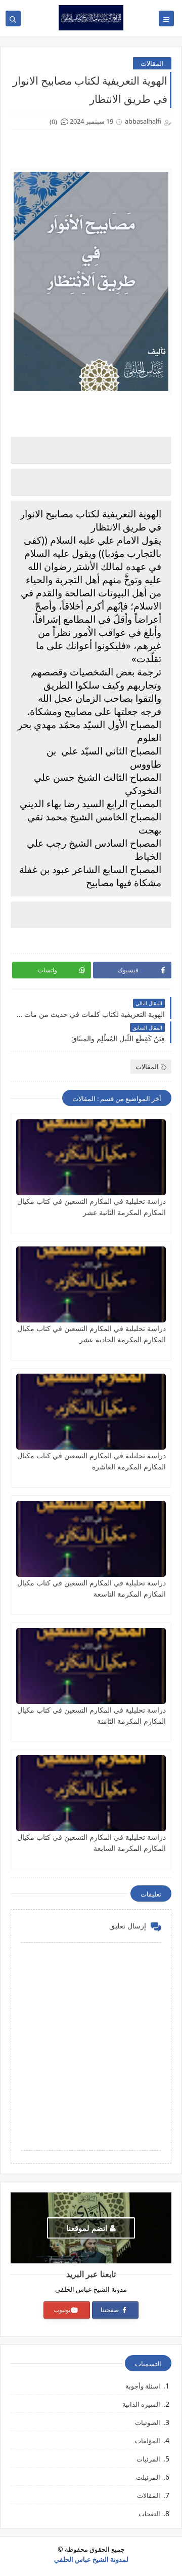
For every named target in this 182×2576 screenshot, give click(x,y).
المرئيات (148, 2459)
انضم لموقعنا (87, 2228)
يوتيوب (62, 2310)
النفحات (149, 2514)
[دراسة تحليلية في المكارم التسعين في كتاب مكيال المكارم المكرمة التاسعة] (91, 1539)
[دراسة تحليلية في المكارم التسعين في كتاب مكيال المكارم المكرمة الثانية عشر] (91, 1157)
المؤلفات (148, 2441)
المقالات (152, 63)
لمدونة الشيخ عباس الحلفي (91, 2559)
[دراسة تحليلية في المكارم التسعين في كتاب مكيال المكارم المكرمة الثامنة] (91, 1666)
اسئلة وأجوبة (143, 2386)
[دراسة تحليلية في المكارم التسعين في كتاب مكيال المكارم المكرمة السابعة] (91, 1793)
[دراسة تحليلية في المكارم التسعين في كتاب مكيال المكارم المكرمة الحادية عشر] (91, 1284)
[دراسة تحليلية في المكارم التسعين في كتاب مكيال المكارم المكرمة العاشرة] (91, 1412)
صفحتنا (110, 2310)
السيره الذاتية (141, 2404)
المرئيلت (148, 2477)
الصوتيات (148, 2422)
